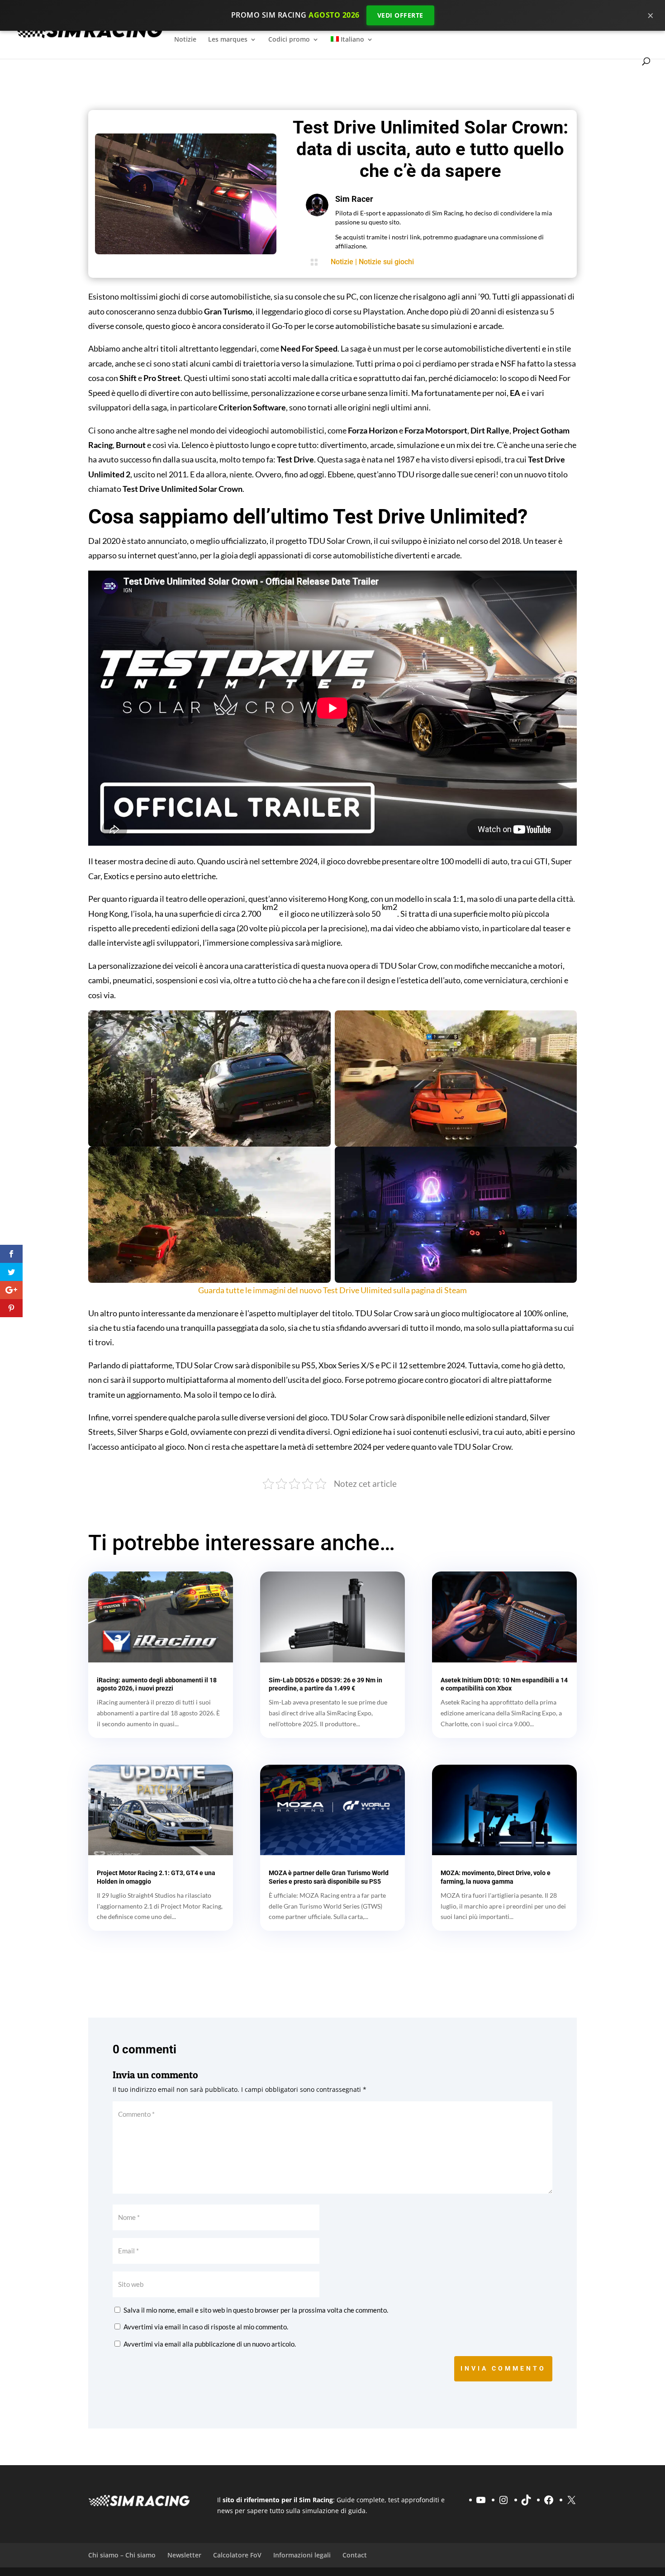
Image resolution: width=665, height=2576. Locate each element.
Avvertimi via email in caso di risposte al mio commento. (206, 2327)
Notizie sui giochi (386, 262)
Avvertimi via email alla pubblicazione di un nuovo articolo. (210, 2344)
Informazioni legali (302, 2555)
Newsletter (184, 2555)
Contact (355, 2555)
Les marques (228, 40)
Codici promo (289, 40)
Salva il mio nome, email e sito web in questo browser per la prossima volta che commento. (256, 2310)
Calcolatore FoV (237, 2555)
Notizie (185, 40)
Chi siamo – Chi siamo (122, 2555)
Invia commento (503, 2368)
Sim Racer (354, 199)
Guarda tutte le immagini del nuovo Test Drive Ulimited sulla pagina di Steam (332, 1290)
